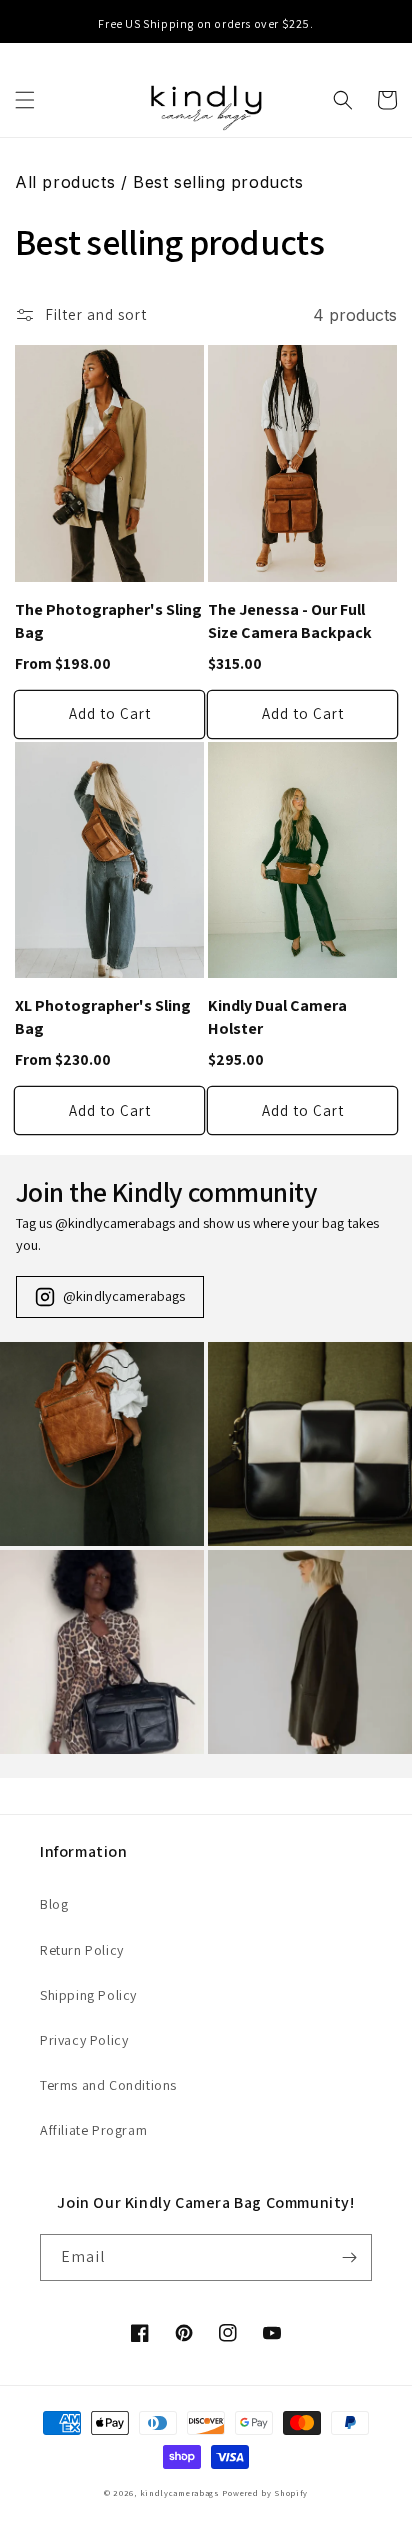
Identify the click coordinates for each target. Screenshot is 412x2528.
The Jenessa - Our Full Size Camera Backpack (290, 621)
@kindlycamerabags (124, 1295)
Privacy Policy (84, 2040)
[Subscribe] (349, 2257)
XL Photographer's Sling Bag (103, 1017)
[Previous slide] (18, 24)
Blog (54, 1904)
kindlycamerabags (180, 2492)
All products (65, 182)
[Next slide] (394, 24)
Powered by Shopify (265, 2492)
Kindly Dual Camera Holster (277, 1017)
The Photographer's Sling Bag (108, 621)
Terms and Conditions (108, 2085)
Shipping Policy (88, 1995)
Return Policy (82, 1950)
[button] (25, 100)
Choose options (109, 714)
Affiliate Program (93, 2130)
